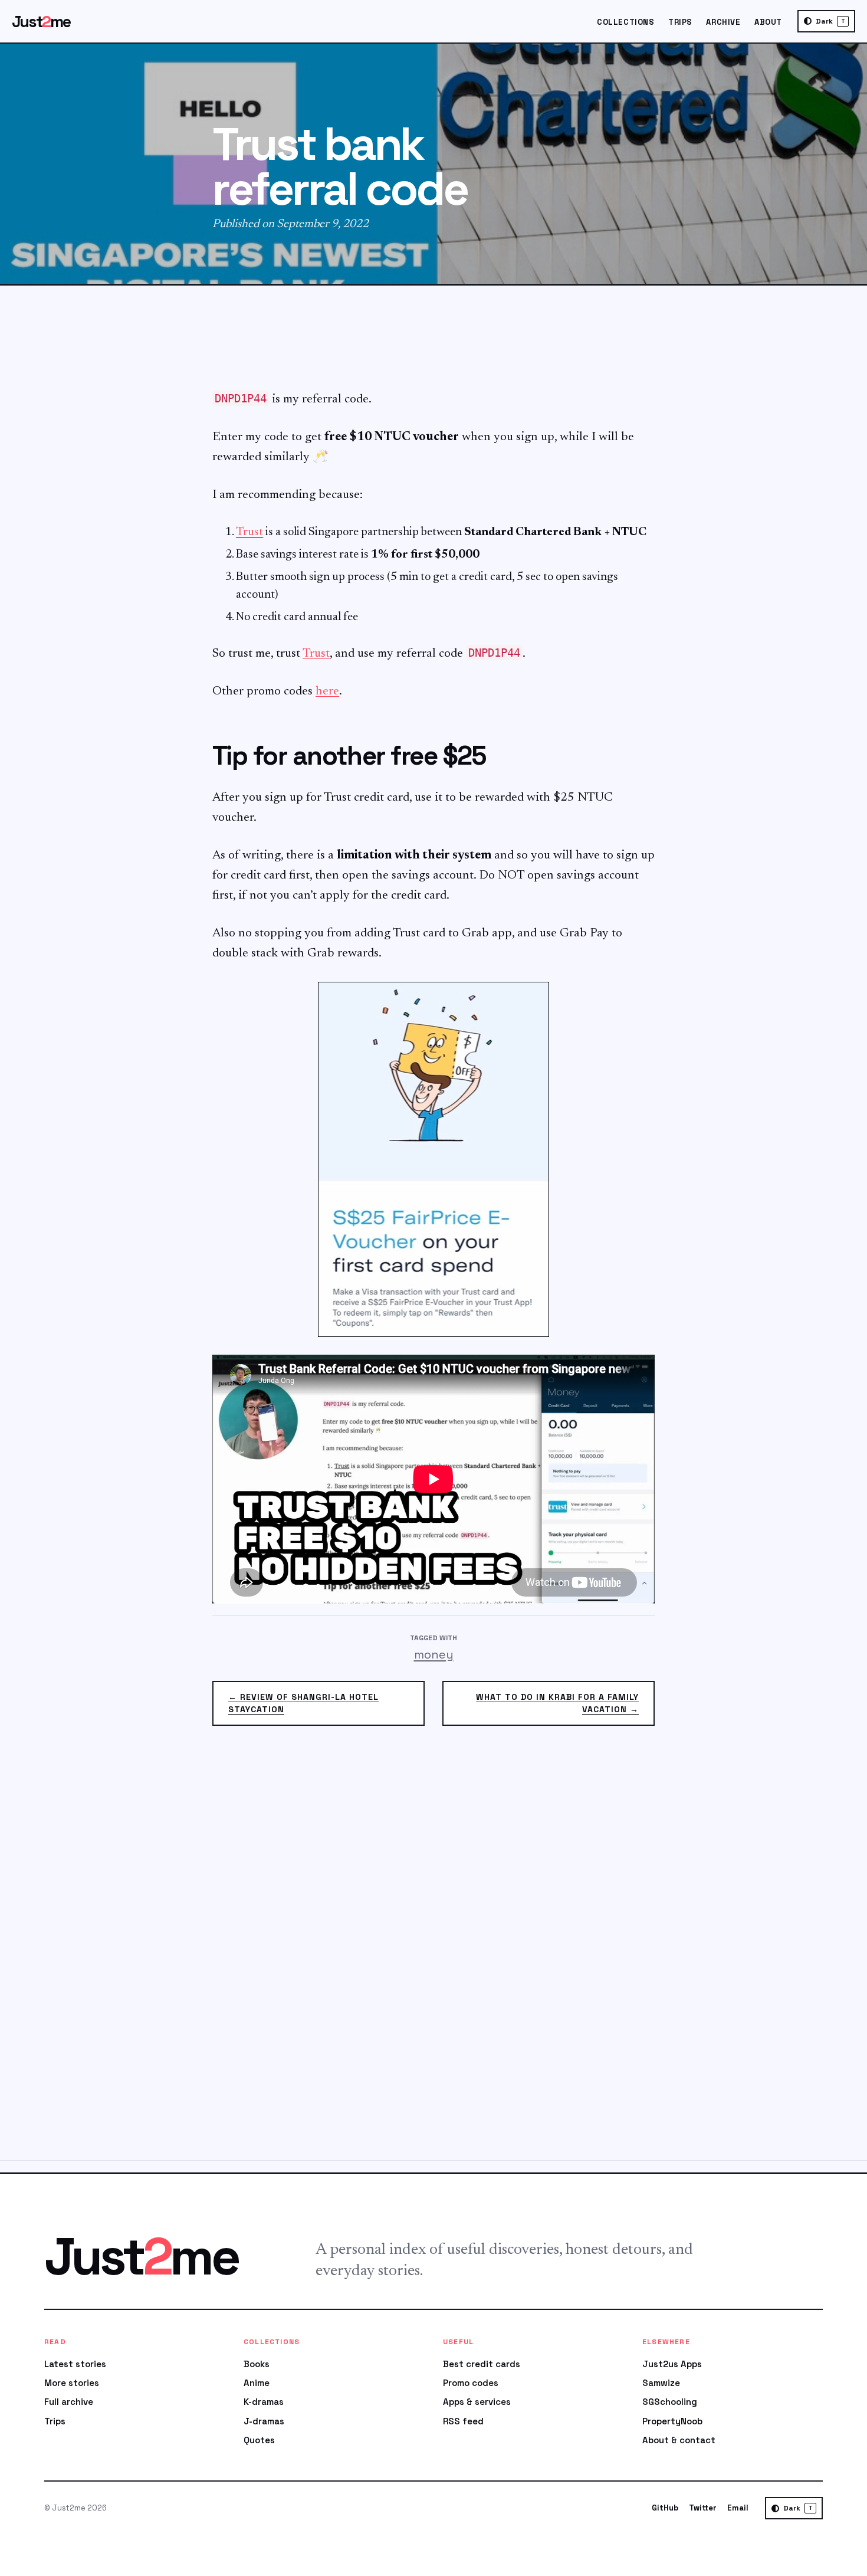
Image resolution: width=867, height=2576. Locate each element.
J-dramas (264, 2421)
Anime (257, 2383)
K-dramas (264, 2402)
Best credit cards (482, 2364)
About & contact (679, 2440)
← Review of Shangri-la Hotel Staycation (303, 1703)
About (768, 22)
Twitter (703, 2508)
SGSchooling (670, 2402)
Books (257, 2364)
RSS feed (463, 2421)
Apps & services (477, 2402)
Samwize (661, 2383)
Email (738, 2508)
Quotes (259, 2440)
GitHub (665, 2508)
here (327, 692)
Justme (41, 22)
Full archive (69, 2402)
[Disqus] (433, 1950)
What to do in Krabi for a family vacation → (557, 1703)
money (434, 1654)
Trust (249, 532)
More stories (72, 2383)
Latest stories (75, 2364)
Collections (625, 22)
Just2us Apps (672, 2364)
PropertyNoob (672, 2421)
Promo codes (471, 2383)
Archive (723, 22)
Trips (680, 22)
